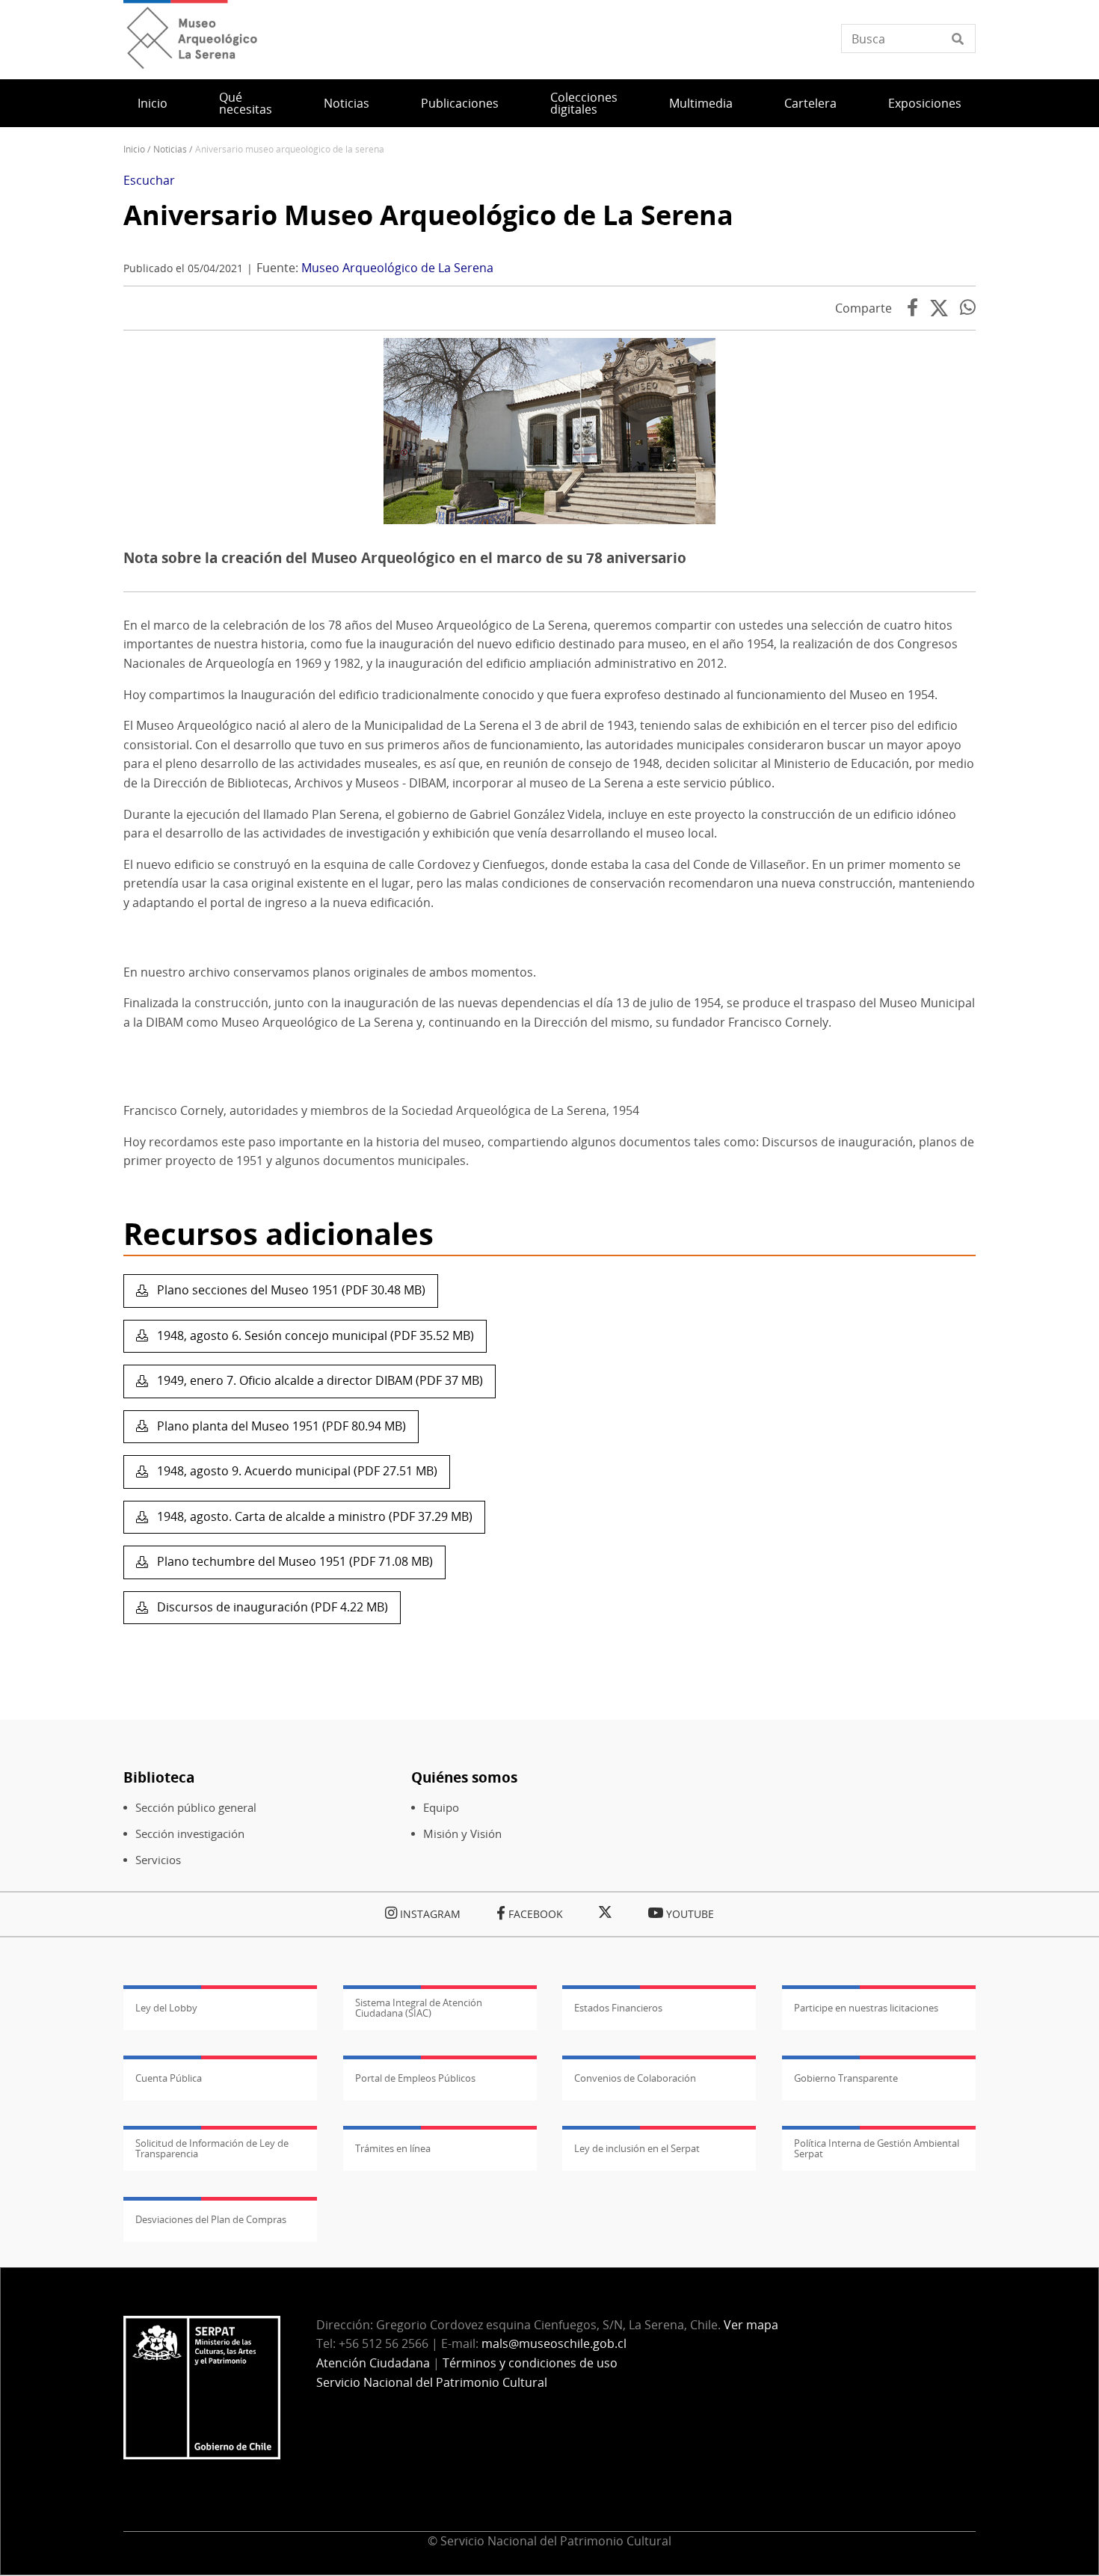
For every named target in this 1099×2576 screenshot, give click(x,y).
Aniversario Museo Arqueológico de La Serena (428, 215)
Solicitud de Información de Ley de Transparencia (212, 2148)
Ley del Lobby (166, 2008)
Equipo (441, 1808)
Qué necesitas (246, 103)
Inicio (153, 103)
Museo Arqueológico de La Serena (397, 268)
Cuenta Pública (169, 2078)
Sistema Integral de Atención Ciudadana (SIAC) (419, 2008)
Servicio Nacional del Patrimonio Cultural (432, 2382)
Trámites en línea (393, 2148)
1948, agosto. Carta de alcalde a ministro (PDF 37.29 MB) (313, 1516)
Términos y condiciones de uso (530, 2363)
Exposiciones (925, 103)
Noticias (347, 103)
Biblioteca (159, 1777)
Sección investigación (190, 1834)
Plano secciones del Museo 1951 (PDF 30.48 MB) (290, 1290)
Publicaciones (460, 103)
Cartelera (810, 103)
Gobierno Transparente (846, 2078)
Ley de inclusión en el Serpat (637, 2148)
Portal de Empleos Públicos (415, 2078)
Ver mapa (751, 2325)
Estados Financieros (618, 2008)
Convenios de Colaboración (635, 2078)
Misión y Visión (462, 1834)
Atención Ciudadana (373, 2363)
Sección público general (196, 1808)
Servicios (158, 1860)
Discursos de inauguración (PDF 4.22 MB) (271, 1607)
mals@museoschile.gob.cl (554, 2343)
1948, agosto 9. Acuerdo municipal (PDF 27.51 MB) (296, 1471)
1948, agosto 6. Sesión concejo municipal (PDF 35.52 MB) (314, 1335)
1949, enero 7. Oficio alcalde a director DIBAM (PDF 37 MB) (318, 1380)
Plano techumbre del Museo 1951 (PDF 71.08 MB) (293, 1561)
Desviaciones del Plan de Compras (211, 2219)
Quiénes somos (464, 1777)
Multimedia (701, 103)
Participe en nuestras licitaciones (866, 2008)
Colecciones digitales (584, 103)
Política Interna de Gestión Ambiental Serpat (877, 2148)
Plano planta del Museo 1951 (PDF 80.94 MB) (280, 1426)
